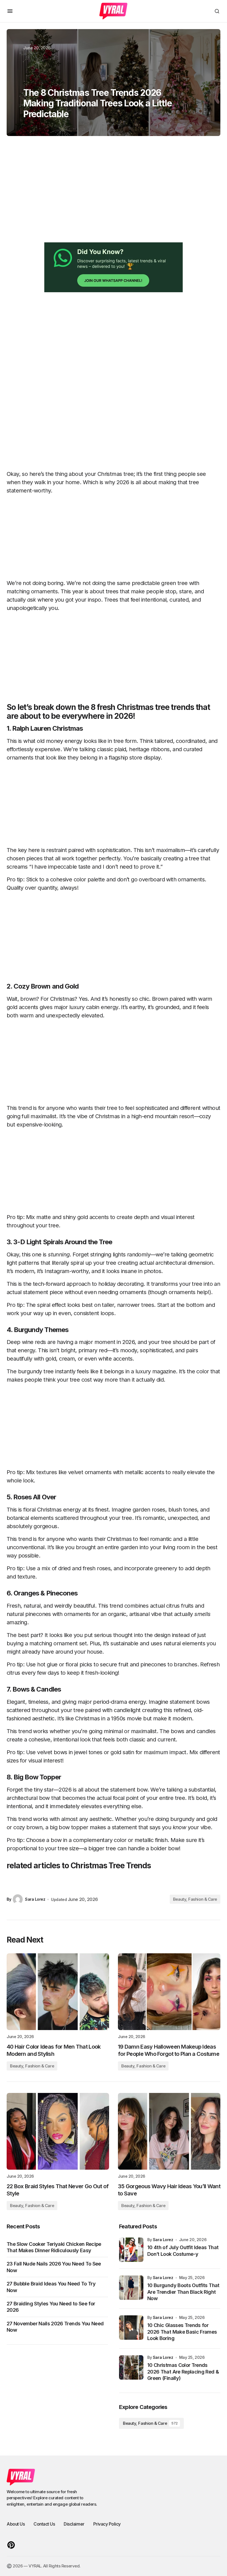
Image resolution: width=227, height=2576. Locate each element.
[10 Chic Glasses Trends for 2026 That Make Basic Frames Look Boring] (131, 2328)
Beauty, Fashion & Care (195, 1899)
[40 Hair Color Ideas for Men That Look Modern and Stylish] (58, 1992)
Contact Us (44, 2524)
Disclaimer (74, 2524)
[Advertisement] (114, 195)
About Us (16, 2524)
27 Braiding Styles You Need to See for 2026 (51, 2307)
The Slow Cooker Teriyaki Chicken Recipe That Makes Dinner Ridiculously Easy (54, 2247)
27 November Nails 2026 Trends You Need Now (55, 2327)
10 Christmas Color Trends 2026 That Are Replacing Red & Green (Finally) (183, 2372)
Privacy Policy (107, 2524)
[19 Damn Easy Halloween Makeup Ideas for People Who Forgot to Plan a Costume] (169, 1992)
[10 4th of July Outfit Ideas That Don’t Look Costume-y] (131, 2250)
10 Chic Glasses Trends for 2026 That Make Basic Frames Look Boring (182, 2332)
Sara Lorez (163, 2240)
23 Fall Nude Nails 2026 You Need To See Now (54, 2267)
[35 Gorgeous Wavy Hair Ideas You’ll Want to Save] (169, 2131)
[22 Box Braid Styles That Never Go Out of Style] (58, 2131)
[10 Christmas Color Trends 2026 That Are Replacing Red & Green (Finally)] (131, 2367)
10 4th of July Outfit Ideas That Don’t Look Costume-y (183, 2251)
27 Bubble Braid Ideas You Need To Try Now (51, 2287)
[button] (10, 11)
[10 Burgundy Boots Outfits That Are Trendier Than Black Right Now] (131, 2288)
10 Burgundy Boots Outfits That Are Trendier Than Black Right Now (183, 2292)
